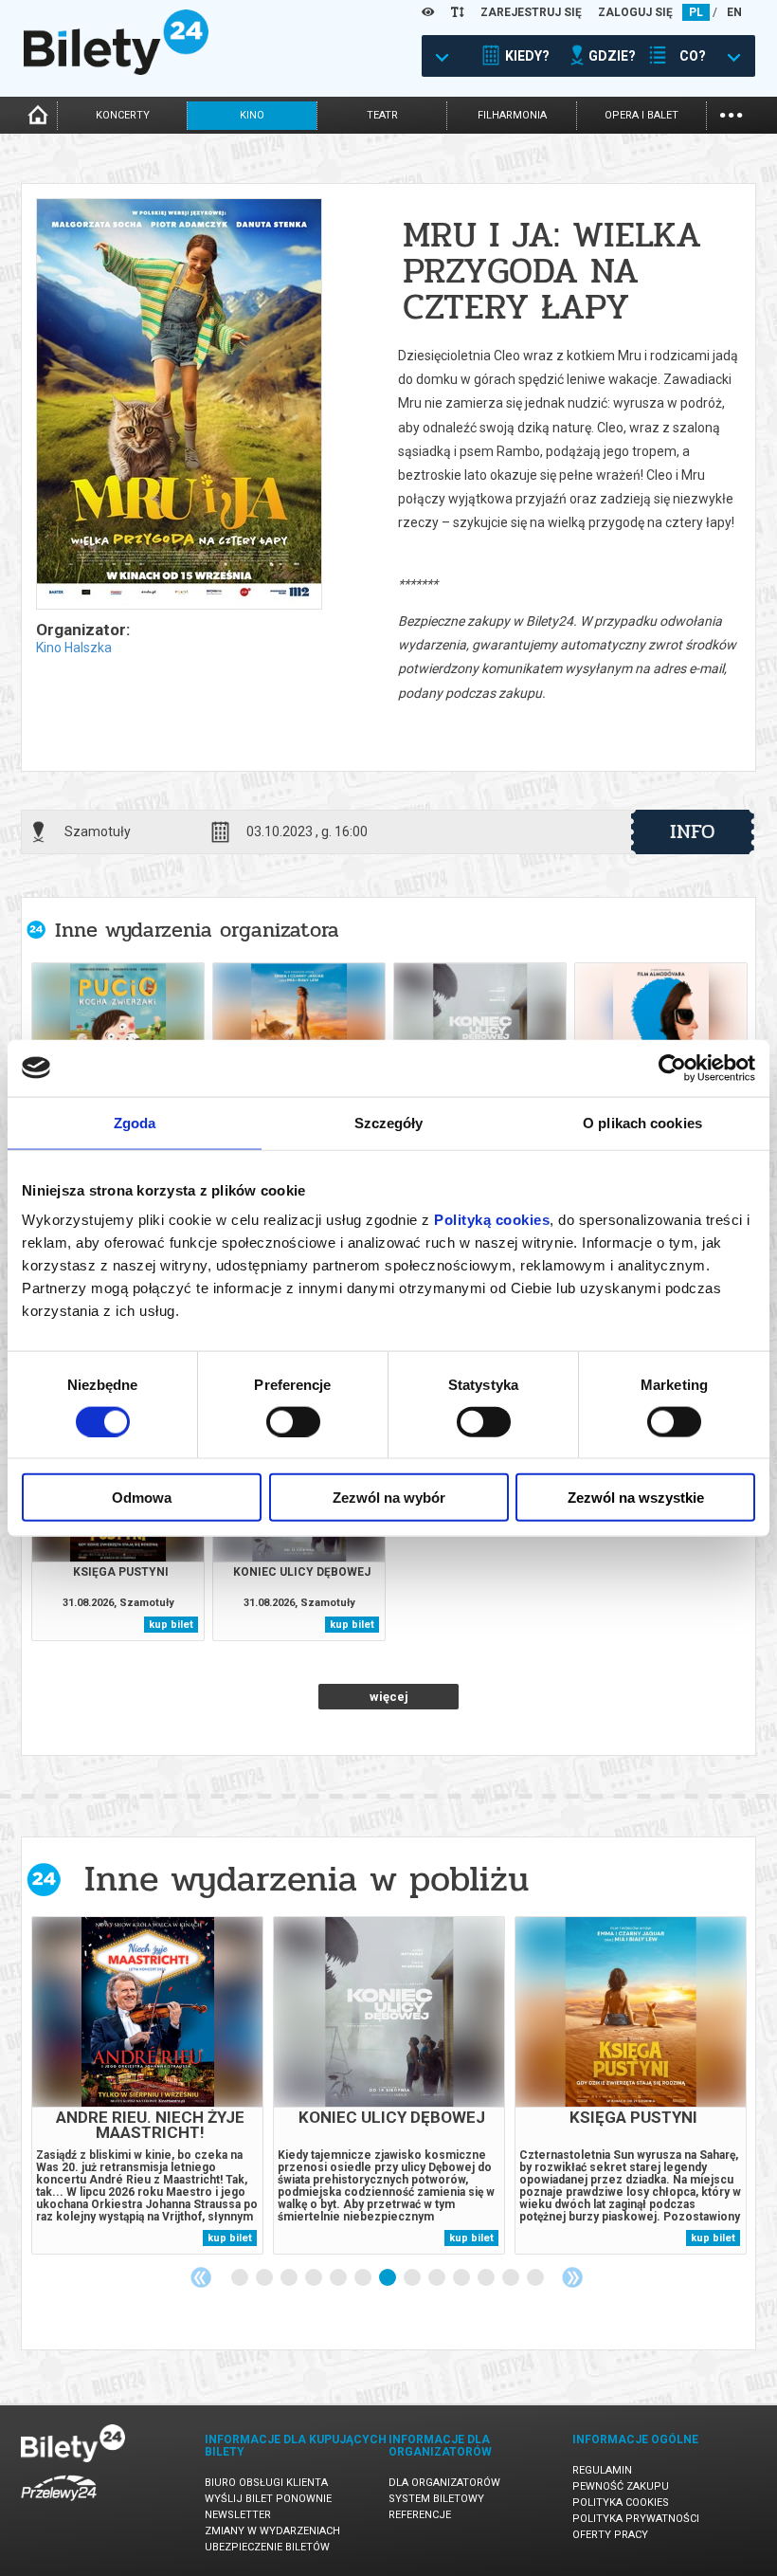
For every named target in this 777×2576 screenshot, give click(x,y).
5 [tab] (339, 2278)
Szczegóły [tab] (389, 1122)
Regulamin (602, 2470)
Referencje (420, 2515)
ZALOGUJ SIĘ (635, 12)
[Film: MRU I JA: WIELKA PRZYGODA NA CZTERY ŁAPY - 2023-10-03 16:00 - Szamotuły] (178, 405)
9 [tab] (438, 2278)
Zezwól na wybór (389, 1498)
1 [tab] (241, 2278)
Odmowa (142, 1498)
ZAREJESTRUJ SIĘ (531, 12)
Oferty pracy (610, 2535)
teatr (382, 115)
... (731, 113)
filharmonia (512, 115)
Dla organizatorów (444, 2483)
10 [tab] (462, 2278)
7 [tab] (388, 2278)
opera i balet (641, 115)
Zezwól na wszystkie (636, 1498)
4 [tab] (315, 2278)
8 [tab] (413, 2278)
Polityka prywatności (636, 2519)
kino (252, 115)
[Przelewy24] (59, 2504)
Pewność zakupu (621, 2486)
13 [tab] (536, 2278)
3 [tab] (290, 2278)
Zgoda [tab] (135, 1122)
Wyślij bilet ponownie (268, 2499)
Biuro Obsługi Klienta (266, 2483)
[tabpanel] (147, 2085)
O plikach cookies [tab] (642, 1122)
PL (696, 12)
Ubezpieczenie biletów (267, 2547)
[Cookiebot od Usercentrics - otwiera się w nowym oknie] (672, 1068)
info (693, 831)
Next (572, 2277)
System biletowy (436, 2499)
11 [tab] (487, 2278)
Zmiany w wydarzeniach (272, 2531)
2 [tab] (265, 2278)
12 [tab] (512, 2278)
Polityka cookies (621, 2503)
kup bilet (171, 1625)
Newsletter (238, 2515)
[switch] (293, 1421)
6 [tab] (364, 2278)
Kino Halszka (74, 648)
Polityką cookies (492, 1220)
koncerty (123, 115)
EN (734, 12)
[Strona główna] (116, 70)
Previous (201, 2277)
